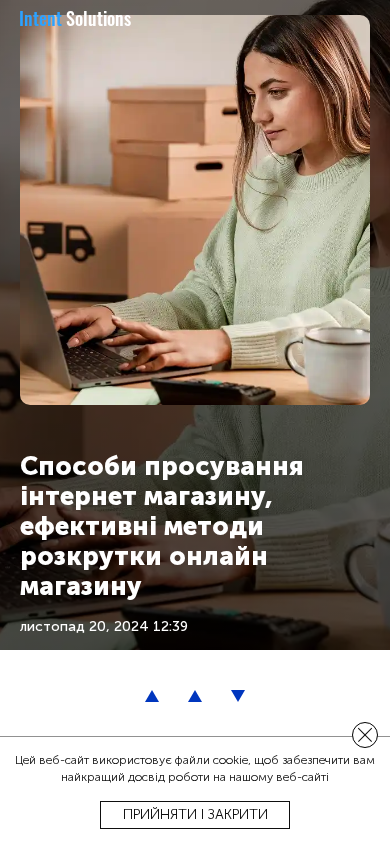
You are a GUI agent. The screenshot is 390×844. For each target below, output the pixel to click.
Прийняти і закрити (195, 814)
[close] (365, 735)
